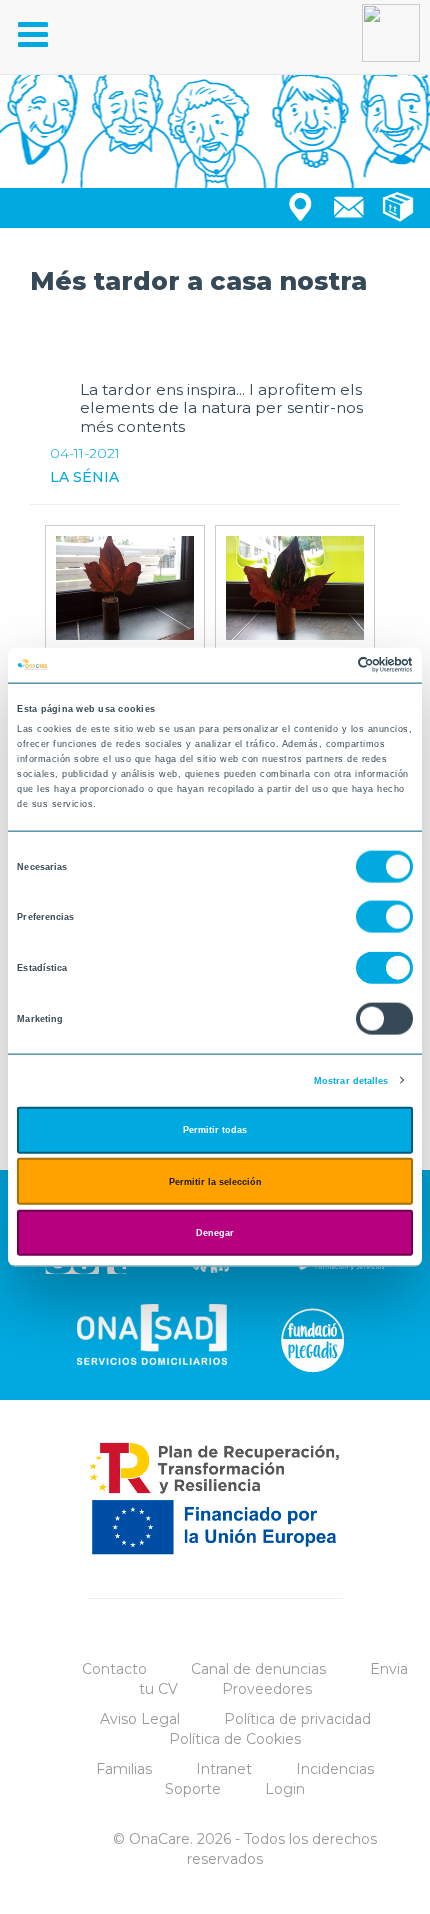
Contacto (114, 1669)
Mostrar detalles (351, 1080)
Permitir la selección (215, 1181)
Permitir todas (215, 1130)
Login (285, 1789)
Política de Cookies (235, 1739)
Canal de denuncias (258, 1669)
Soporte (193, 1789)
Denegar (215, 1233)
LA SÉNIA (84, 477)
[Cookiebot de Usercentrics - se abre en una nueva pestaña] (325, 665)
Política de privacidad (297, 1719)
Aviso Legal (140, 1719)
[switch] (384, 917)
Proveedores (267, 1689)
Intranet (224, 1769)
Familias (124, 1769)
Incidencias (335, 1769)
